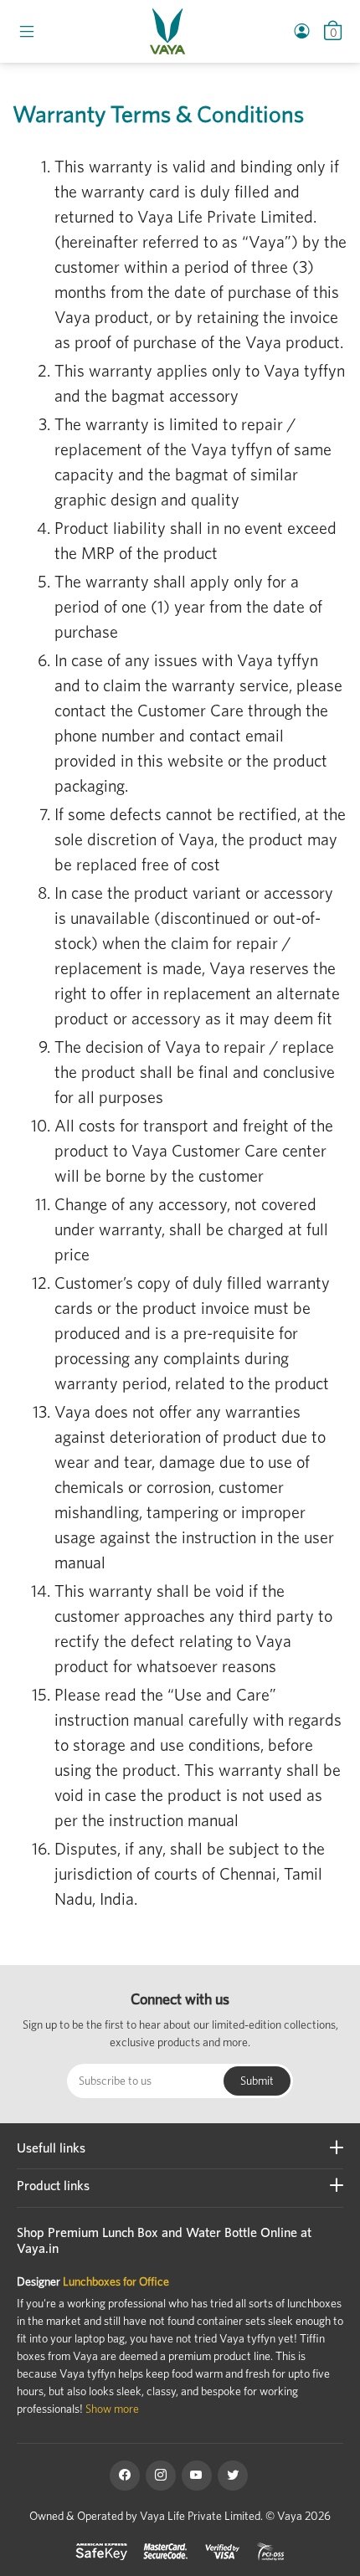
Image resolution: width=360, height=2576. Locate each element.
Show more (112, 2409)
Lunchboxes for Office (116, 2281)
